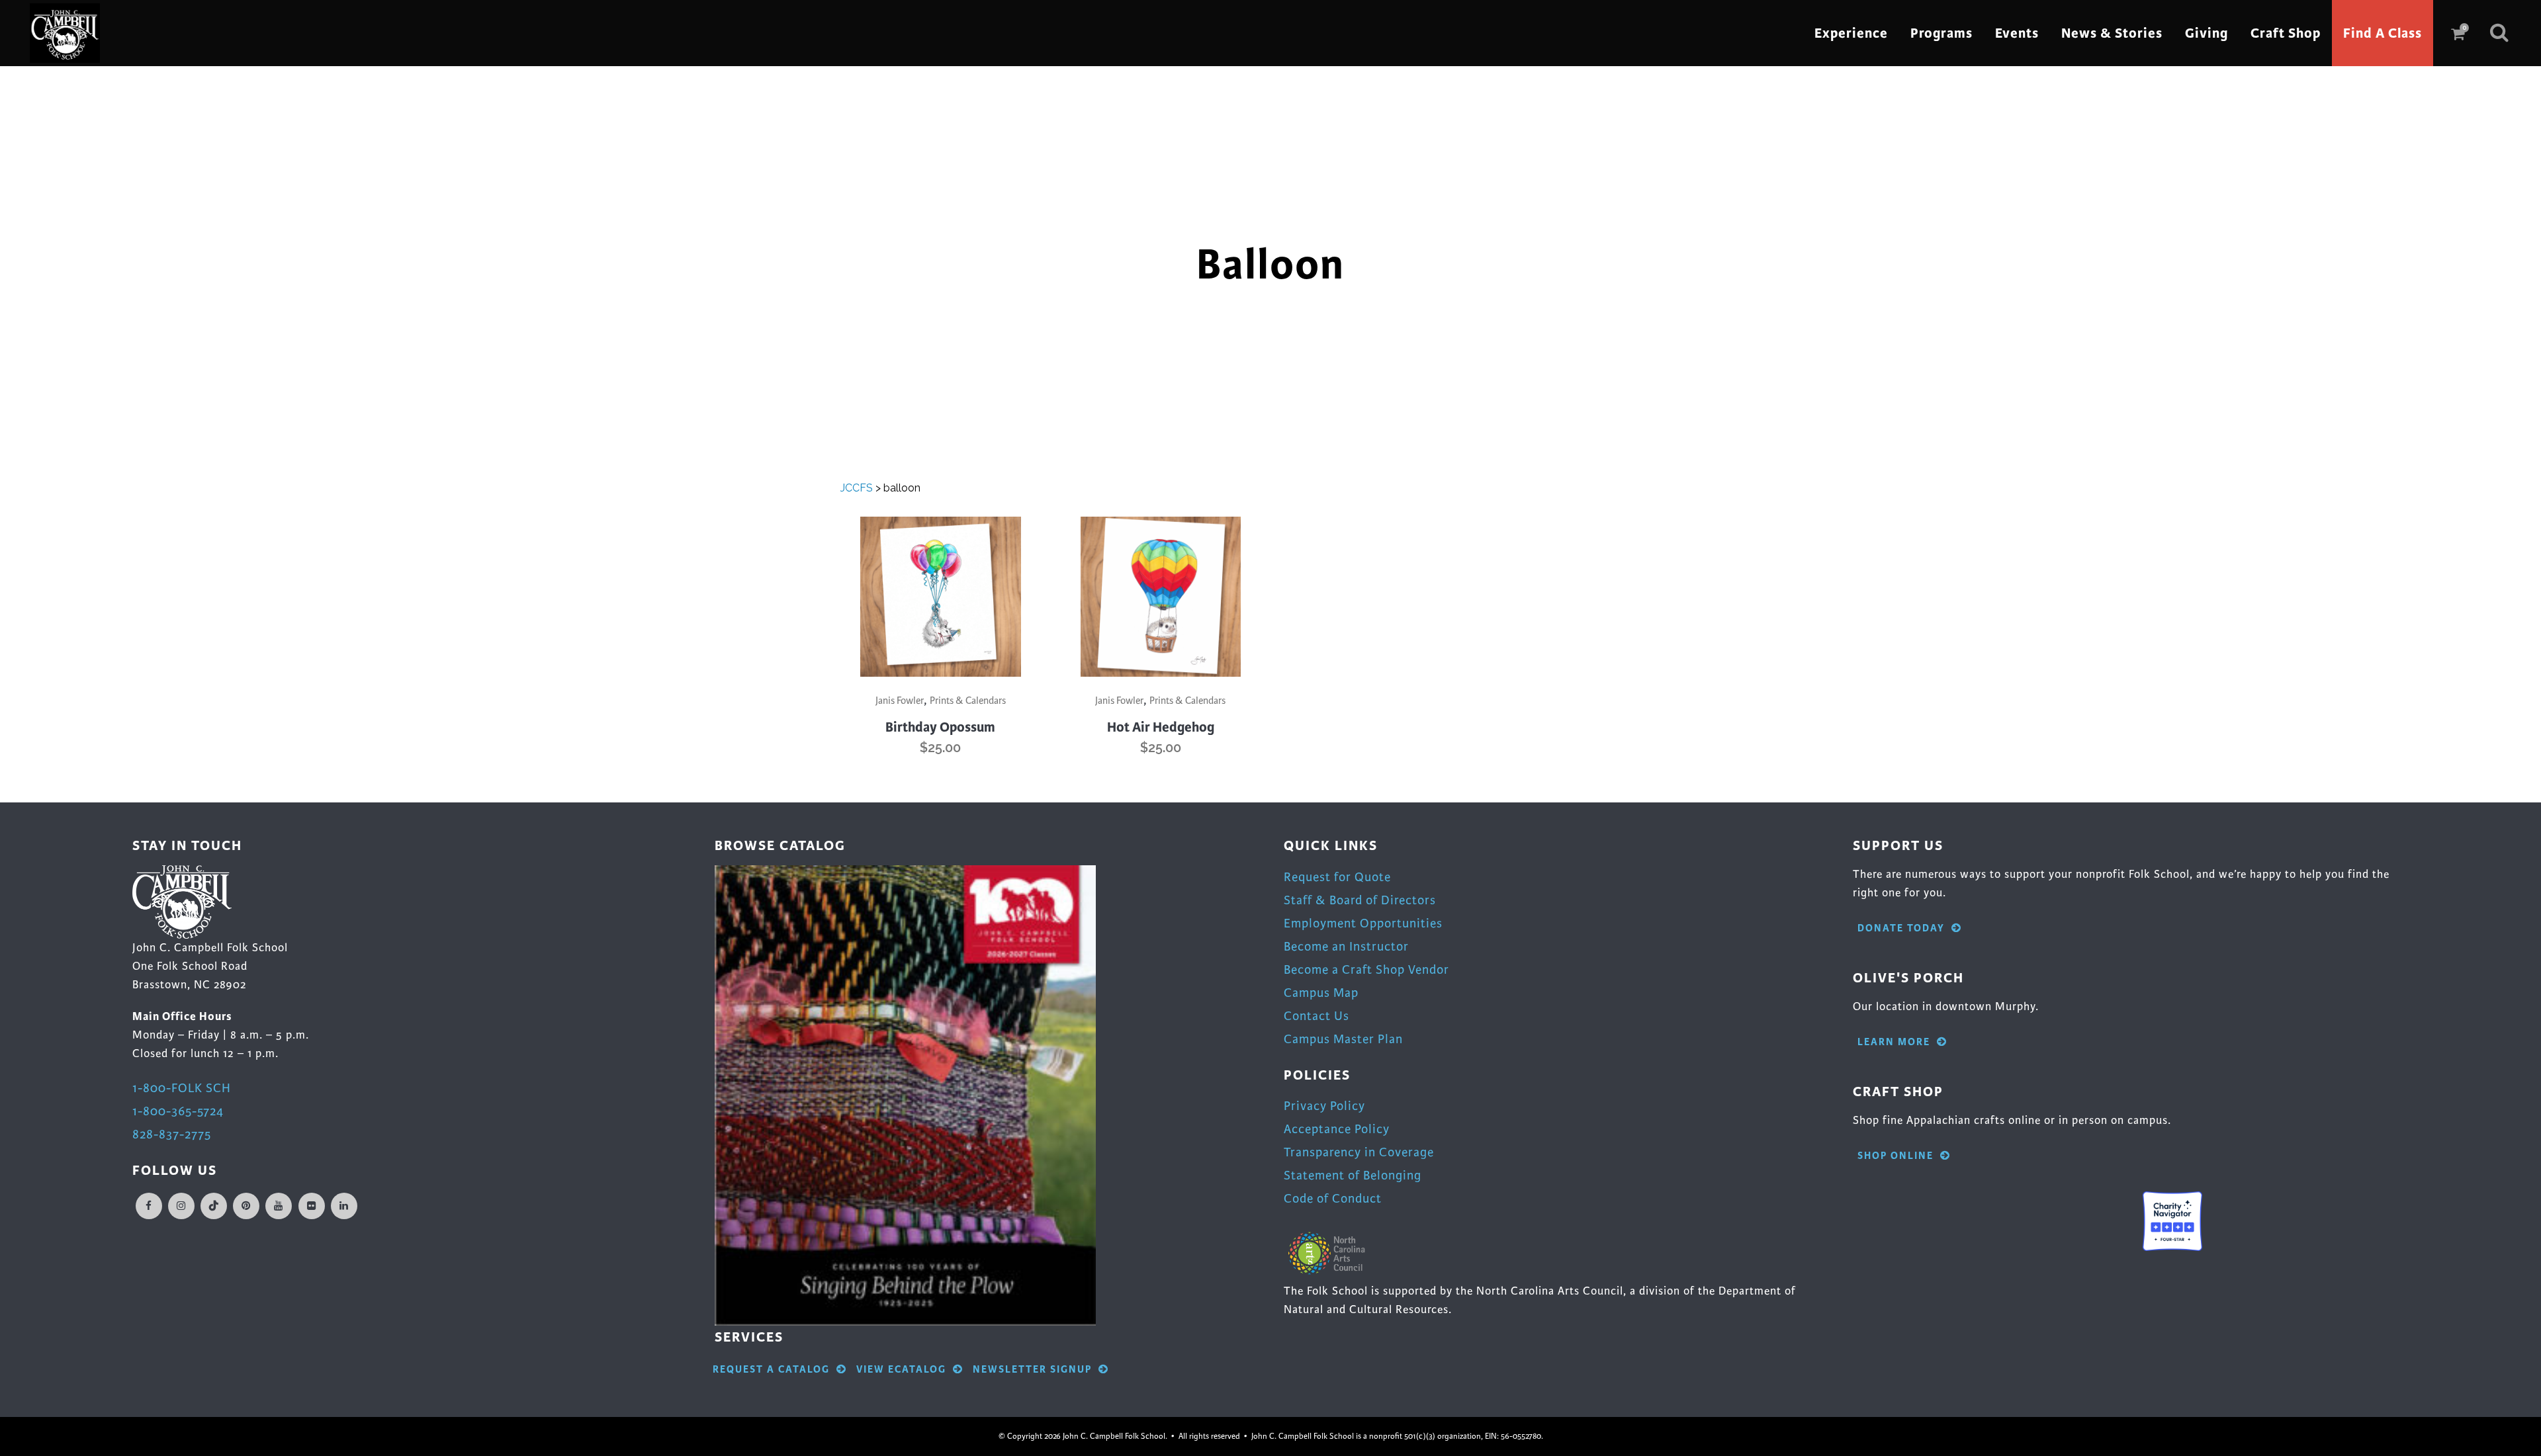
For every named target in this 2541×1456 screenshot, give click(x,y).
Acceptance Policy (1337, 1129)
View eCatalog (901, 1370)
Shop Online (1895, 1156)
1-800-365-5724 (178, 1111)
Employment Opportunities (1363, 923)
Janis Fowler (900, 701)
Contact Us (1316, 1016)
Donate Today (1901, 928)
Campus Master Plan (1343, 1039)
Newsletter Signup (1032, 1370)
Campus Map (1321, 993)
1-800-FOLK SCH (182, 1088)
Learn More (1894, 1042)
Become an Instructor (1346, 946)
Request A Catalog (771, 1370)
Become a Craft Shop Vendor (1366, 969)
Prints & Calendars (968, 701)
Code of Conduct (1333, 1198)
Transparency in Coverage (1359, 1152)
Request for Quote (1337, 877)
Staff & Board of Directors (1360, 900)
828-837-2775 (172, 1134)
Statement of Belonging (1353, 1175)
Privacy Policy (1324, 1106)
